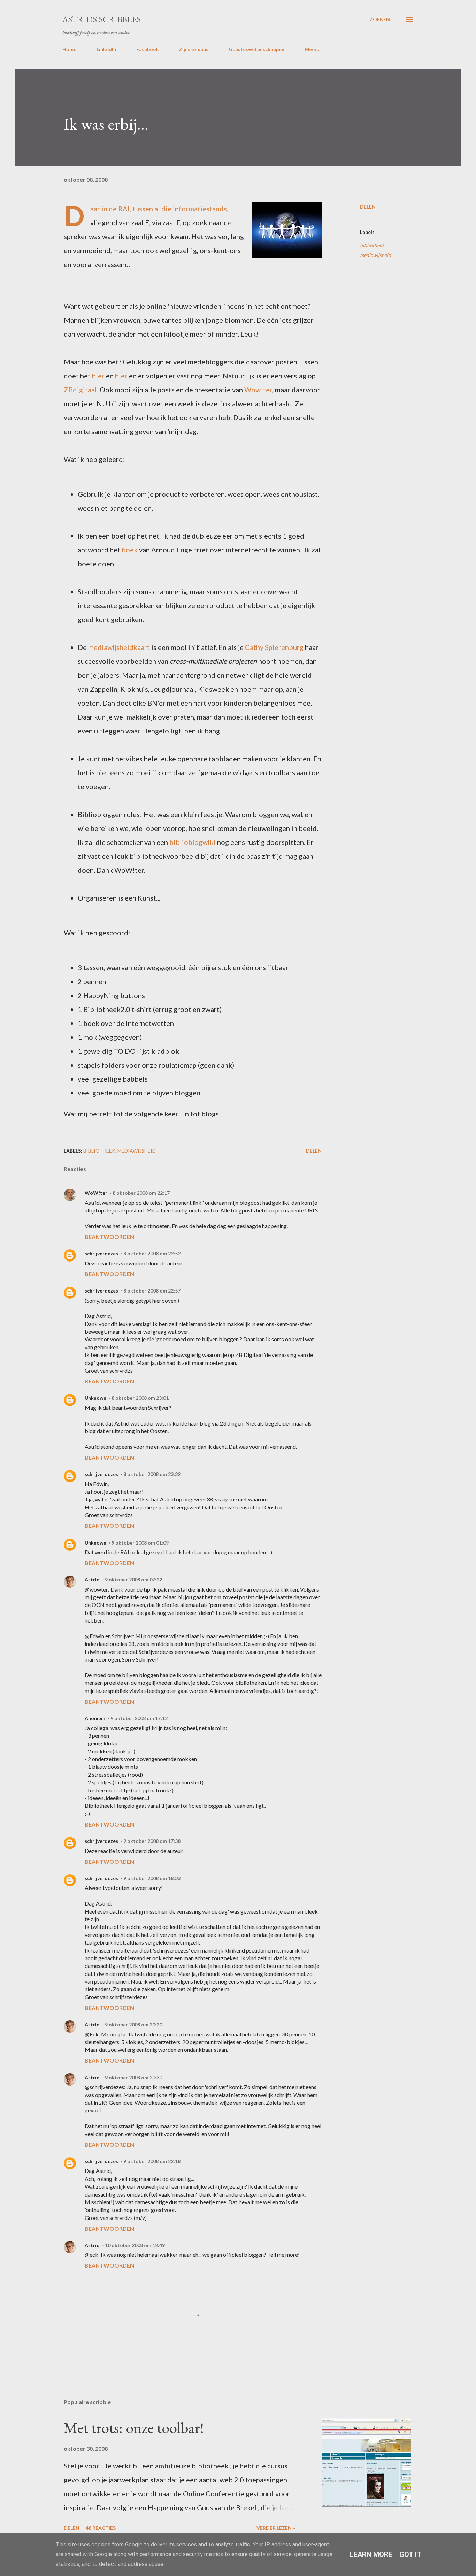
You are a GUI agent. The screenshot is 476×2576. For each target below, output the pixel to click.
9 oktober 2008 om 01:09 (140, 1543)
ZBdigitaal (80, 390)
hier (98, 376)
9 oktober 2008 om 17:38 (152, 1841)
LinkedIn (106, 49)
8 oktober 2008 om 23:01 (140, 1398)
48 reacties (101, 2528)
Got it (410, 2554)
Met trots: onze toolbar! (134, 2428)
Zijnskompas (194, 49)
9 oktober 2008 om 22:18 (152, 2161)
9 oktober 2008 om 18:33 (152, 1878)
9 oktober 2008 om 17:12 (139, 1718)
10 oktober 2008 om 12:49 (135, 2245)
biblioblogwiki (193, 842)
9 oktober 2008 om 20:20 (133, 2024)
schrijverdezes (101, 1253)
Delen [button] (368, 207)
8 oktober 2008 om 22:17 (141, 1193)
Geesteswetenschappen (256, 49)
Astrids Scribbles (102, 19)
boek (130, 550)
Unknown (95, 1398)
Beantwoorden (109, 1237)
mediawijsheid (375, 255)
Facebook (148, 49)
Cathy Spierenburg (274, 647)
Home (69, 49)
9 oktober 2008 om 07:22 (133, 1580)
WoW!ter (96, 1193)
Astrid (92, 1580)
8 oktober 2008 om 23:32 (152, 1474)
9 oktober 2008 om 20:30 (133, 2077)
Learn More (371, 2554)
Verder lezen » (276, 2528)
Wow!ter (258, 390)
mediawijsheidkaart (119, 647)
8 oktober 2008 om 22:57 (152, 1291)
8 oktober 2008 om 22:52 (152, 1253)
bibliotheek (372, 245)
